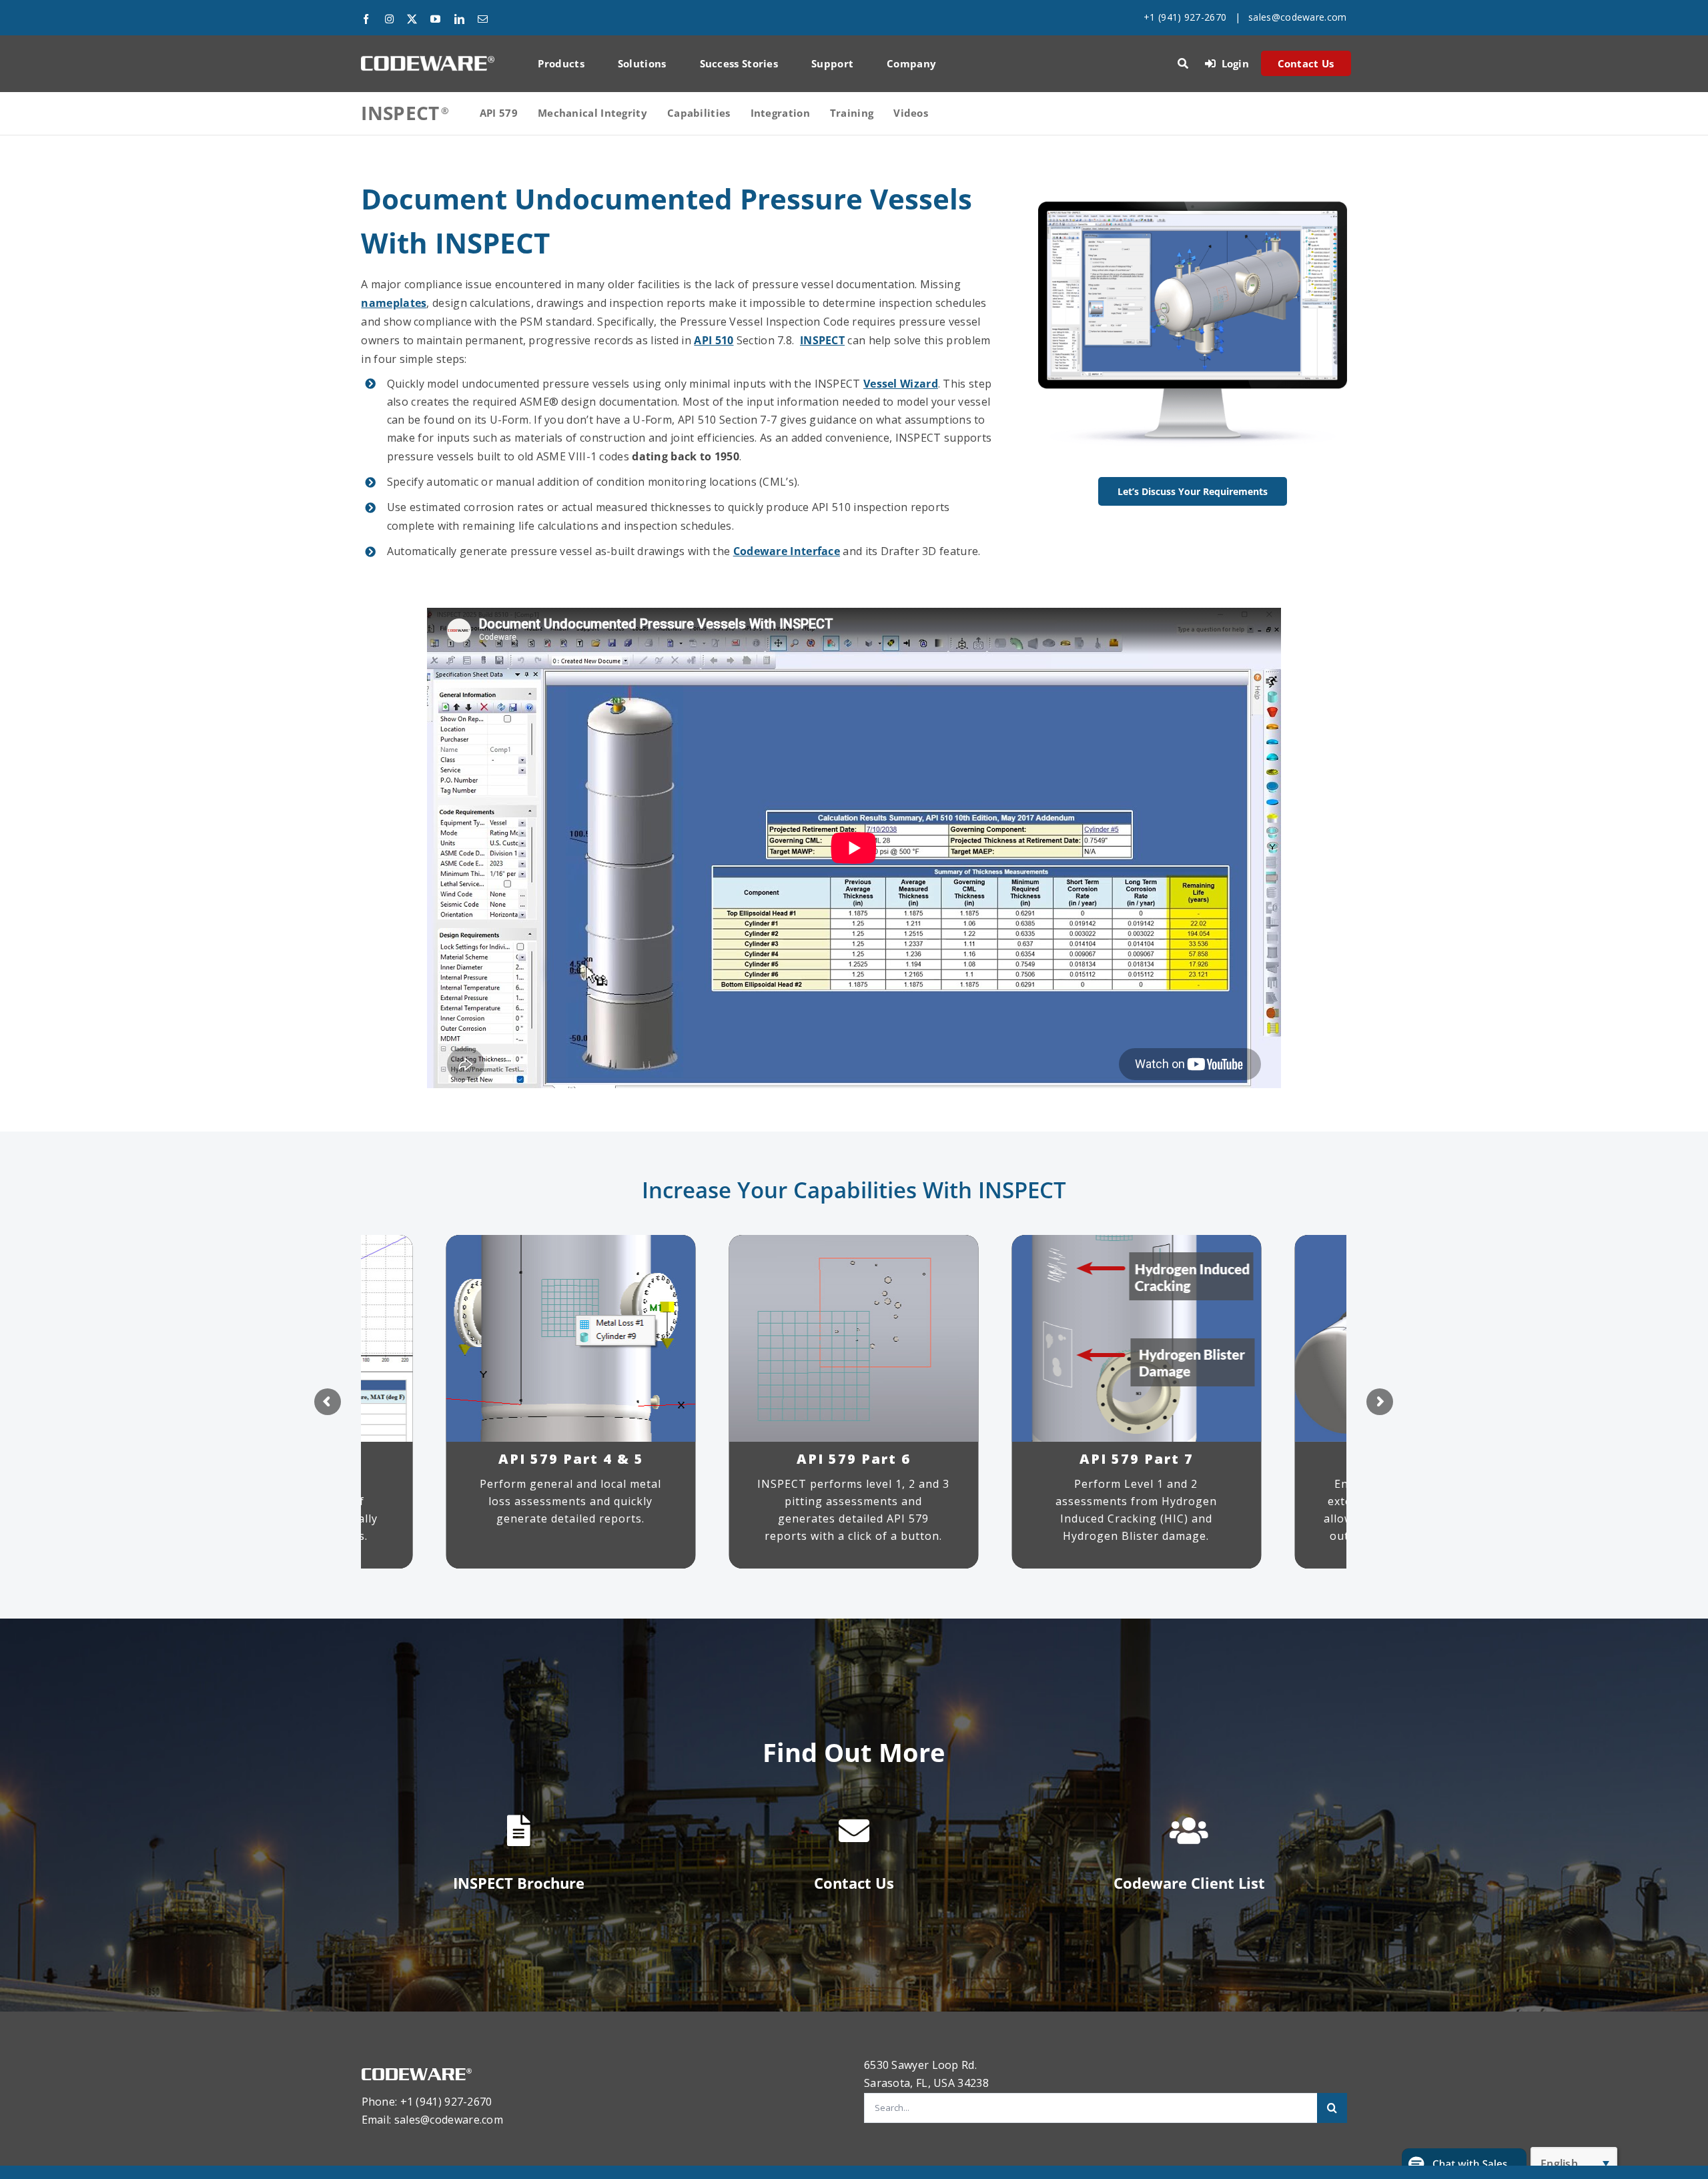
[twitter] (412, 19)
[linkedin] (459, 19)
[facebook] (366, 19)
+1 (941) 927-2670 (1185, 17)
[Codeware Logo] (428, 61)
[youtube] (435, 19)
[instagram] (389, 19)
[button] (1464, 2164)
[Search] (1183, 63)
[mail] (483, 19)
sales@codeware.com (1297, 17)
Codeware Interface (787, 551)
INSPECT (822, 340)
